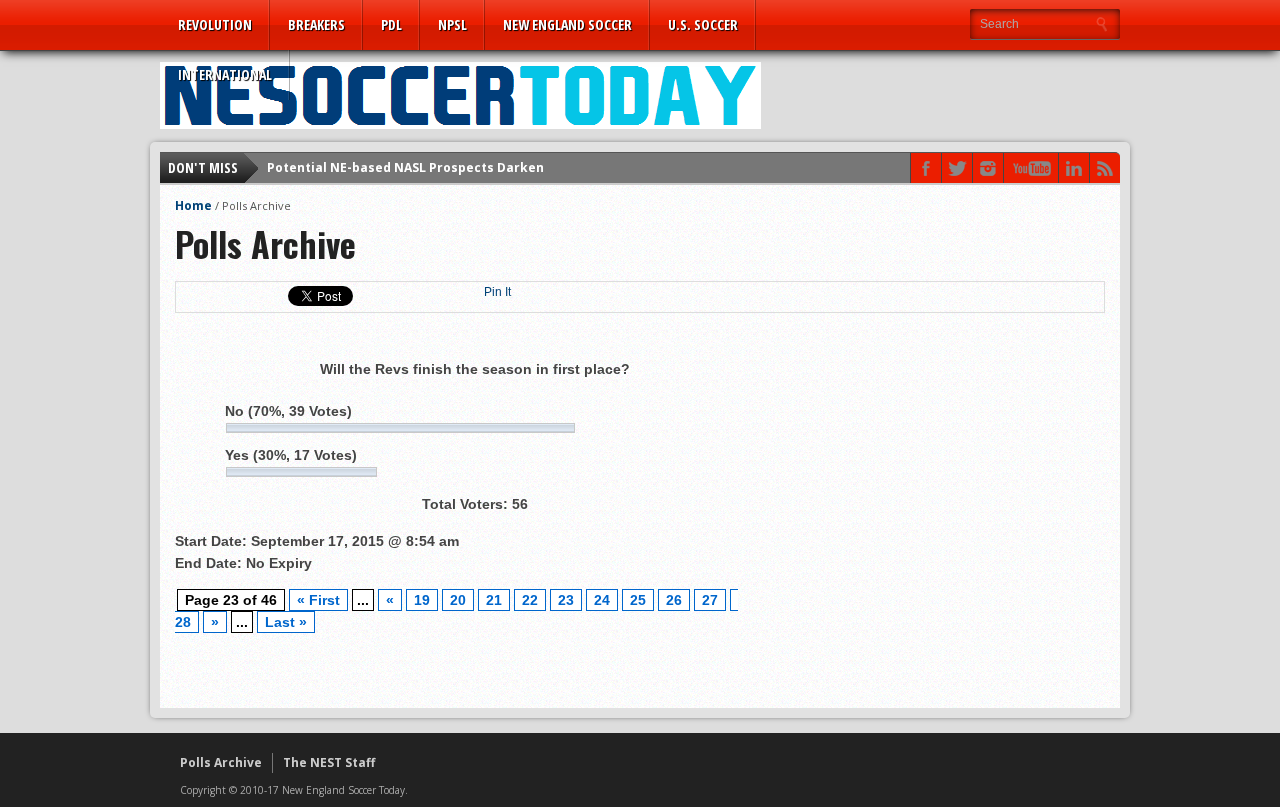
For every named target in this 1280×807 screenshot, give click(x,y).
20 (458, 600)
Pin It (497, 292)
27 (710, 600)
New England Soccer (567, 24)
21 (494, 600)
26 (674, 600)
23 (566, 600)
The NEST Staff (329, 762)
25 (638, 600)
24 (602, 600)
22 (530, 600)
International (225, 74)
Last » (286, 622)
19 (422, 600)
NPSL (452, 24)
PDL (391, 24)
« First (318, 600)
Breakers (316, 24)
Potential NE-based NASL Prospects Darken (405, 167)
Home (193, 205)
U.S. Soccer (703, 24)
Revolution (215, 24)
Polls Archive (221, 762)
